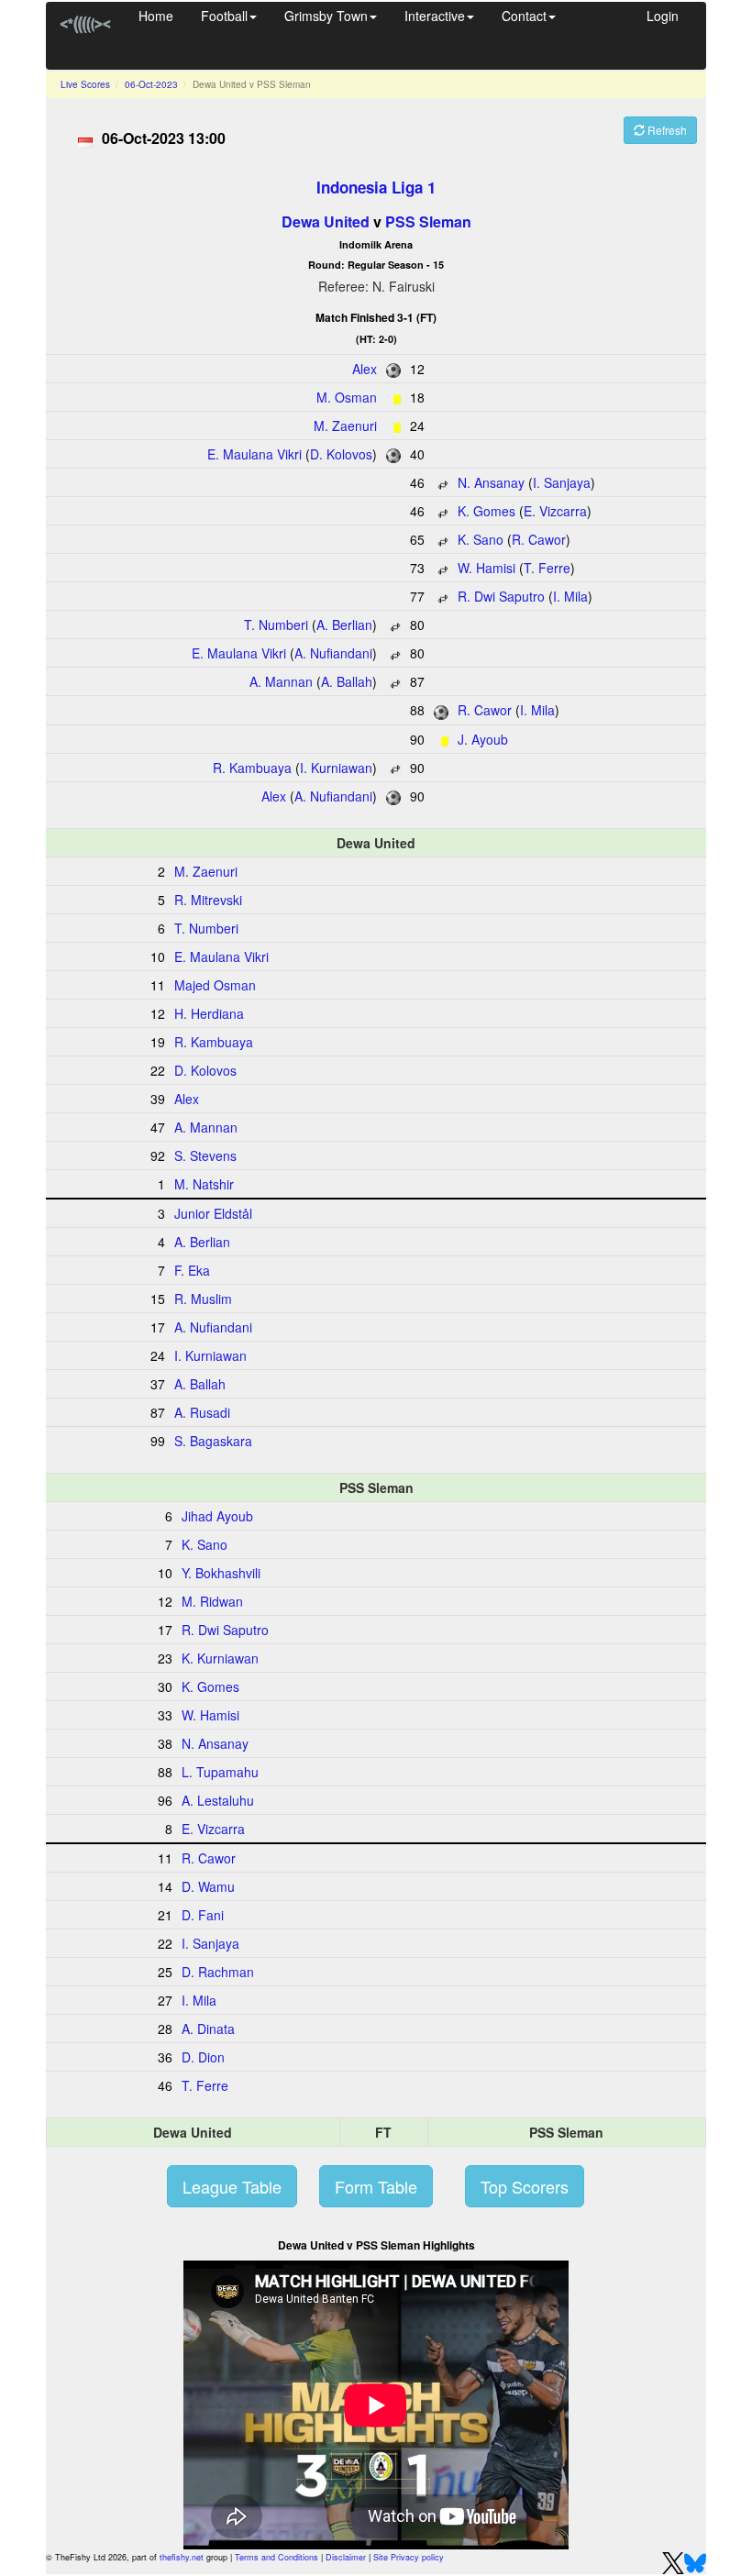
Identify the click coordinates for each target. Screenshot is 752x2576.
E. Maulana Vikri (254, 454)
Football (224, 16)
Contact (524, 16)
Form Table (376, 2186)
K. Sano (481, 539)
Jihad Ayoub (217, 1516)
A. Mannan (281, 681)
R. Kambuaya (252, 768)
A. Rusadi (202, 1412)
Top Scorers (525, 2186)
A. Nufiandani (333, 653)
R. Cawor (539, 539)
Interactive (435, 16)
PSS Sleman (428, 221)
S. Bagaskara (213, 1441)
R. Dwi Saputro (501, 596)
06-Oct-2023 (151, 84)
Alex (365, 369)
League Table (232, 2186)
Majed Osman (215, 985)
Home (156, 16)
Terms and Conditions (276, 2557)
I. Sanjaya (562, 482)
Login (663, 16)
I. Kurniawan (336, 768)
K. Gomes (487, 511)
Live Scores (85, 84)
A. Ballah (347, 681)
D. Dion (203, 2057)
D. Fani (203, 1915)
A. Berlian (344, 625)
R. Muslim (203, 1299)
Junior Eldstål (213, 1213)
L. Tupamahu (220, 1772)
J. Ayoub (483, 739)
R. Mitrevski (208, 900)
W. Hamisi (487, 568)
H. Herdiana (209, 1013)
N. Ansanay (491, 482)
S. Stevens (205, 1155)
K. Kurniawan (220, 1658)
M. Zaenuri (345, 426)
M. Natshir (204, 1184)
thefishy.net (182, 2557)
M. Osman (347, 397)
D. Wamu (208, 1886)
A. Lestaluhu (218, 1800)
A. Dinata (208, 2029)
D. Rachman (218, 1972)
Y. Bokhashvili (221, 1573)
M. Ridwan (212, 1601)
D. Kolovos (341, 454)
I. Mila (570, 596)
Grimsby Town (326, 16)
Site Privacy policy (409, 2557)
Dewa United (326, 221)
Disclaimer (346, 2557)
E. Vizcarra (555, 511)
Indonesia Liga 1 (376, 187)
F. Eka (192, 1270)
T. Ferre (547, 568)
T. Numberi (276, 625)
